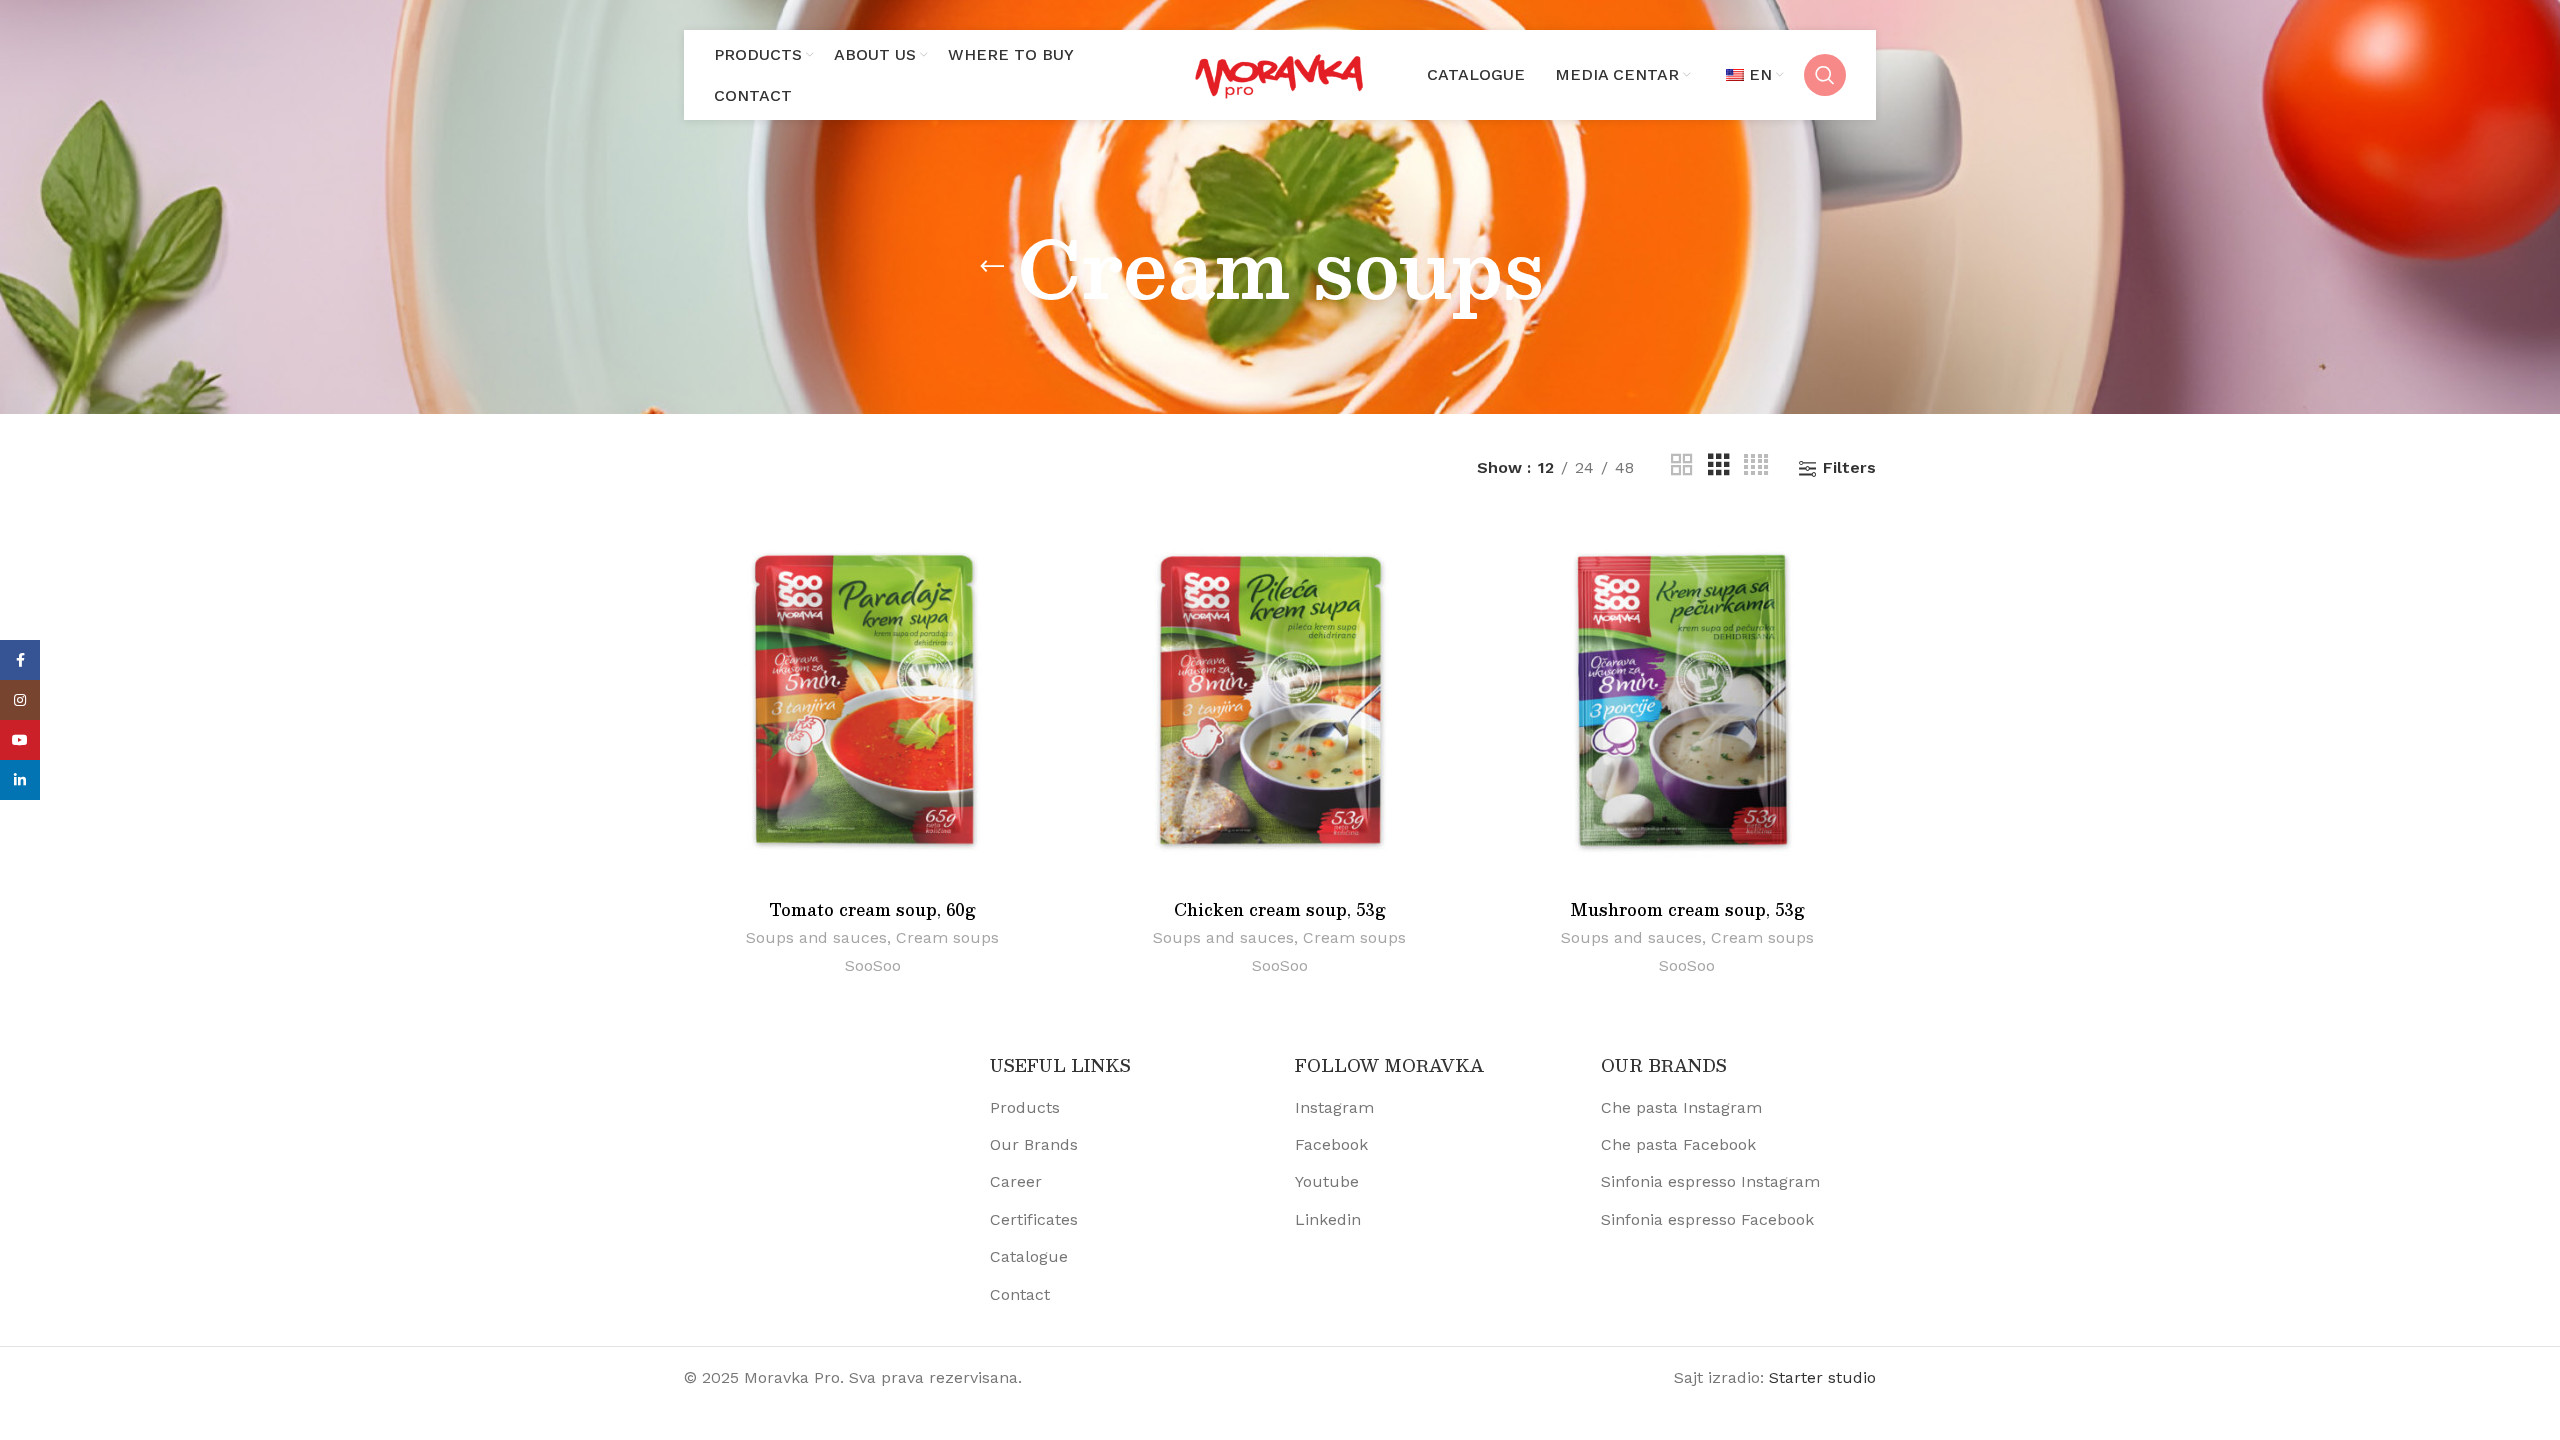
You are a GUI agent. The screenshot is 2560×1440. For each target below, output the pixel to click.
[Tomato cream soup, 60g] (872, 701)
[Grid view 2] (1682, 468)
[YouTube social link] (20, 740)
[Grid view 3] (1719, 468)
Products (1025, 1107)
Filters (1849, 468)
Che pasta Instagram (1681, 1107)
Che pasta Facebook (1678, 1144)
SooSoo (873, 965)
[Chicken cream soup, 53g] (1279, 701)
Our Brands (1034, 1144)
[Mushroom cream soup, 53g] (1687, 701)
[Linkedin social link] (20, 780)
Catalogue (1029, 1256)
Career (1016, 1181)
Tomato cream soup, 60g (872, 909)
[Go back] (992, 267)
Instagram (1334, 1107)
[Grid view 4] (1756, 468)
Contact (1020, 1294)
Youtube (1327, 1181)
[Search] (1825, 75)
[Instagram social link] (20, 700)
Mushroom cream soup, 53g (1687, 909)
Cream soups (947, 937)
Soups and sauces (816, 937)
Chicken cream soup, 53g (1280, 909)
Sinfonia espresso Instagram (1710, 1181)
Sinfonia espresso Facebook (1707, 1219)
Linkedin (1328, 1219)
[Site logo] (1280, 73)
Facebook (1331, 1144)
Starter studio (1822, 1377)
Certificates (1034, 1219)
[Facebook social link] (20, 660)
